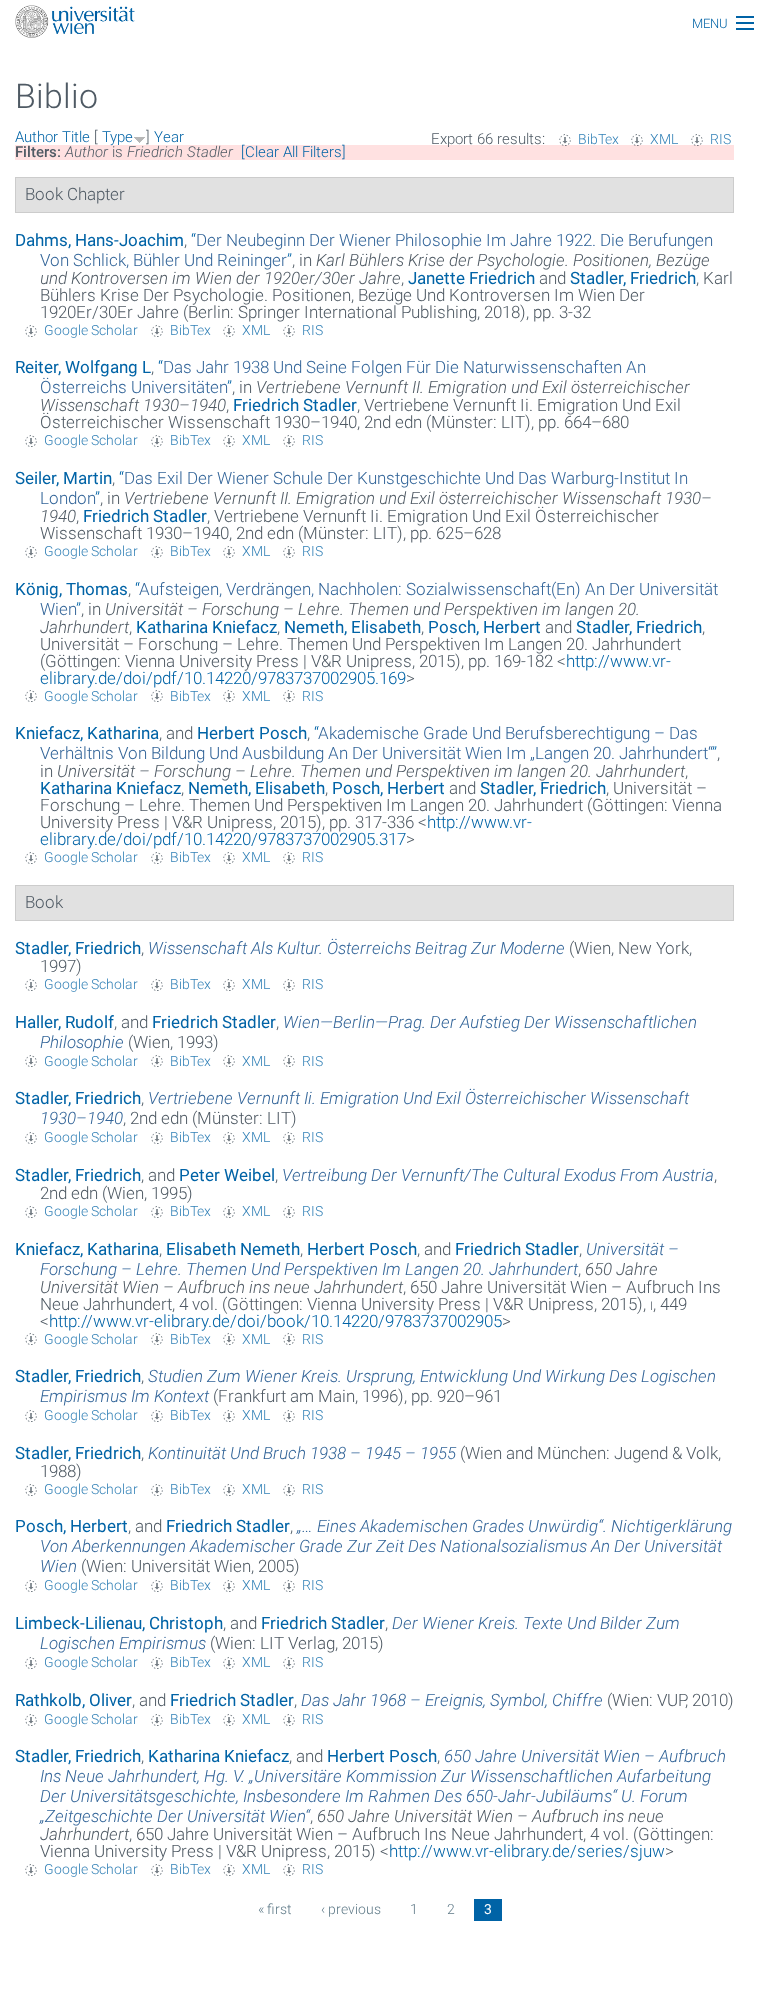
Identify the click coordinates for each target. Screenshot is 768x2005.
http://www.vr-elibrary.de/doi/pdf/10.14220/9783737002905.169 (355, 669)
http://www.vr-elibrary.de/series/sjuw (527, 1851)
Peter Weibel (227, 1175)
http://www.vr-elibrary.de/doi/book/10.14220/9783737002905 (275, 1321)
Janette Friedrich (471, 278)
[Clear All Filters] (293, 152)
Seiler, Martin (63, 478)
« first (275, 1909)
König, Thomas (71, 589)
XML (664, 139)
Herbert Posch (252, 733)
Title (76, 137)
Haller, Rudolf (64, 1022)
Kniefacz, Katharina (87, 733)
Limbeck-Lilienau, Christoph (119, 1623)
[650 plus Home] (384, 23)
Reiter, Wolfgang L (83, 367)
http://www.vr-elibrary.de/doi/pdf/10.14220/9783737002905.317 (286, 830)
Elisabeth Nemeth (233, 1249)
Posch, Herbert (484, 627)
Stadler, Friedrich (633, 278)
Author (36, 137)
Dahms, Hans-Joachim (99, 240)
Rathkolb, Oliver (73, 1700)
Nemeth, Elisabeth (352, 627)
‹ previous (351, 1909)
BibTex (598, 139)
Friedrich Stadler (295, 405)
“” (378, 743)
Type (117, 137)
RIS (720, 139)
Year (169, 137)
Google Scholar (91, 330)
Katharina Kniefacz (206, 627)
